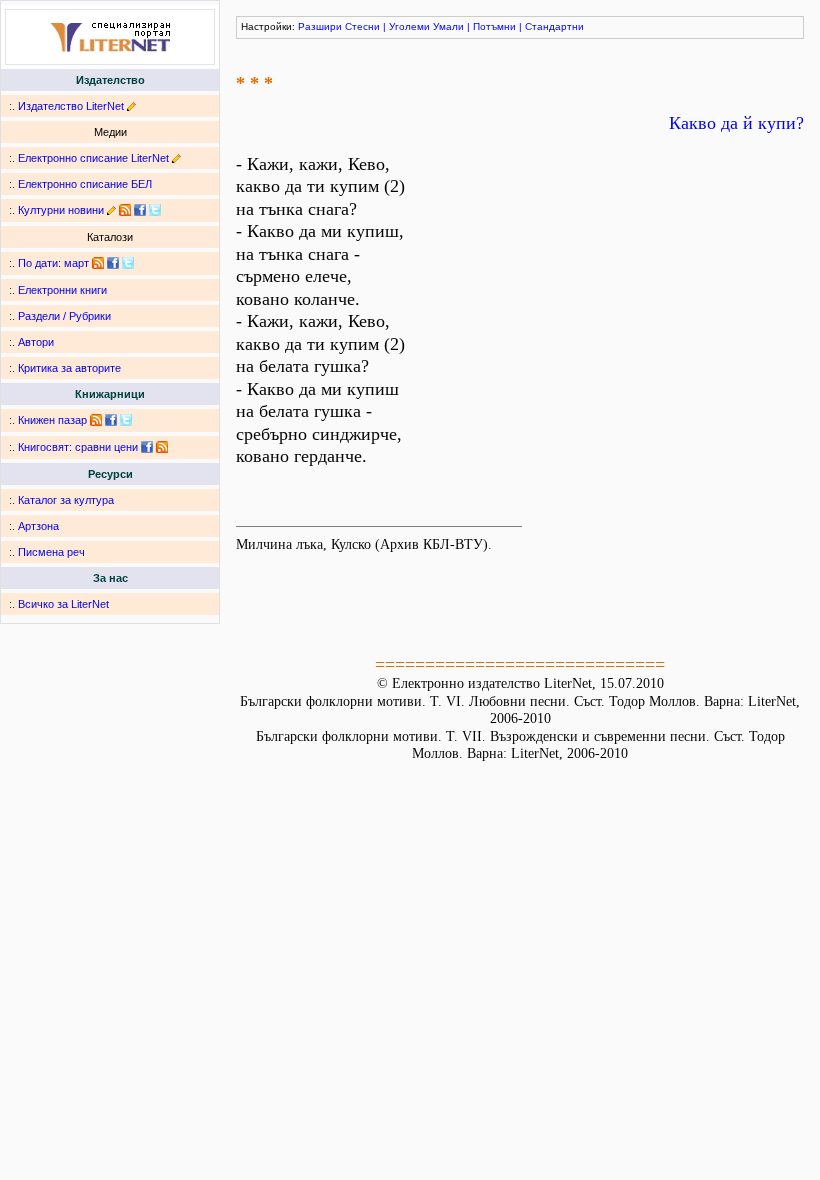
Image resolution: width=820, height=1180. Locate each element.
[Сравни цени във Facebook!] (147, 447)
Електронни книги (62, 290)
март (76, 263)
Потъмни (494, 26)
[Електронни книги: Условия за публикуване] (131, 106)
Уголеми (409, 26)
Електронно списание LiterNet (93, 158)
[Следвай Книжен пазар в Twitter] (126, 420)
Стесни (362, 26)
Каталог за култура (66, 500)
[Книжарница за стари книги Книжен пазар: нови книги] (96, 420)
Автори (36, 342)
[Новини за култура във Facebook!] (140, 210)
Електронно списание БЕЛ (85, 184)
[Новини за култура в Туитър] (155, 210)
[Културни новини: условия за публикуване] (111, 210)
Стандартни (554, 26)
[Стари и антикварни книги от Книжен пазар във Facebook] (111, 420)
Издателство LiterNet (71, 106)
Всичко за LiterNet (63, 604)
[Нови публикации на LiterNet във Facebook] (113, 263)
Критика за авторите (69, 368)
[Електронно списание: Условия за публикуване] (176, 158)
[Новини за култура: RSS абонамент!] (125, 210)
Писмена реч (51, 552)
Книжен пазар (52, 420)
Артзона (38, 526)
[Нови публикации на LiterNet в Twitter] (128, 263)
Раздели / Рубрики (64, 316)
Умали (448, 26)
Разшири (320, 26)
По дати (38, 263)
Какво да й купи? (736, 123)
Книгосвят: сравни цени (78, 447)
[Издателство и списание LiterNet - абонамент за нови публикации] (98, 263)
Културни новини (61, 210)
